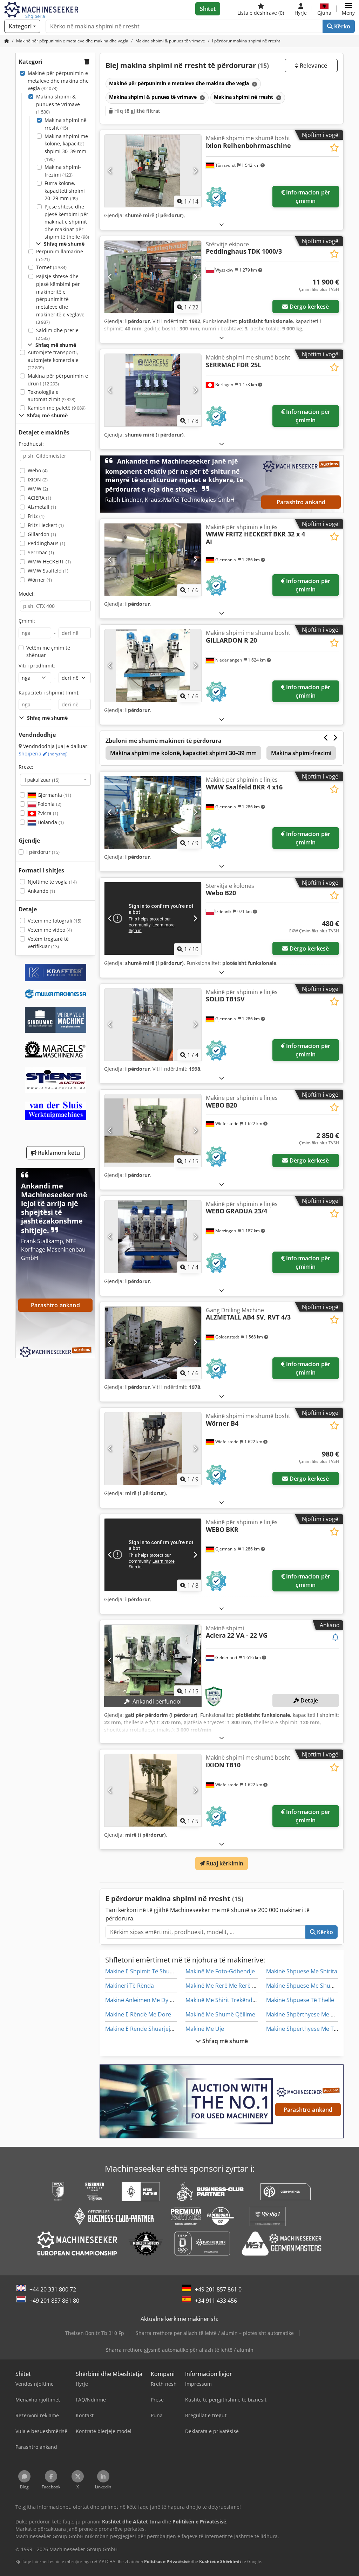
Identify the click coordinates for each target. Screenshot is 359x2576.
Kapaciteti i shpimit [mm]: (49, 693)
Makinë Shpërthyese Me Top (303, 2029)
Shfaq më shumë (224, 2041)
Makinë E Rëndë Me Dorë (138, 2014)
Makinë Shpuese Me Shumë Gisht (310, 1986)
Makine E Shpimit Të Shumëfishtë (149, 1971)
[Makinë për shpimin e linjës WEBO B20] (153, 1131)
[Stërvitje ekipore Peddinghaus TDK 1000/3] (153, 277)
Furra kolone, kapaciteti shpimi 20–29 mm (65, 191)
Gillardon (42, 534)
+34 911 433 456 (216, 2301)
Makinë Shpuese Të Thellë (300, 2000)
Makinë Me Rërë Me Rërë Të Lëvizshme (236, 1986)
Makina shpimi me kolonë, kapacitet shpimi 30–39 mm (66, 148)
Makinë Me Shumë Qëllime (220, 2014)
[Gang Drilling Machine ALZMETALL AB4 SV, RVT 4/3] (153, 1343)
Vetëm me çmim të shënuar (48, 652)
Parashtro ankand (301, 502)
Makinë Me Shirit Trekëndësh (224, 2000)
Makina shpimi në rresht (66, 124)
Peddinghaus (46, 543)
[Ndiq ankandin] (336, 1638)
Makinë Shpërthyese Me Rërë (304, 2014)
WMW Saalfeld (48, 571)
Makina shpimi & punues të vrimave (58, 104)
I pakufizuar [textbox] (42, 780)
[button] (348, 9)
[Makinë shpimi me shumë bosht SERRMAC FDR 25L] (153, 390)
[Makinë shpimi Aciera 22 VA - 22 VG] (153, 1661)
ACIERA (39, 498)
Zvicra (47, 813)
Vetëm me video (50, 930)
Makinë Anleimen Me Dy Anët (144, 2000)
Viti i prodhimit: (37, 666)
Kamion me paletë (57, 408)
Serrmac (41, 552)
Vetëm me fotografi (55, 921)
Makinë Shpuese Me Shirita (302, 1971)
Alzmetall (42, 507)
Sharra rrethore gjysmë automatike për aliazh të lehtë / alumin (180, 2350)
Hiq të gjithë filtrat (137, 111)
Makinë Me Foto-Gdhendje (220, 1971)
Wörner (40, 580)
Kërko (341, 26)
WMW (38, 489)
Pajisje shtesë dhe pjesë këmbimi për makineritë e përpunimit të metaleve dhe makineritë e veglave (60, 299)
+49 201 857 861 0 (218, 2289)
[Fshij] (254, 84)
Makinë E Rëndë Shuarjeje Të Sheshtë (154, 2029)
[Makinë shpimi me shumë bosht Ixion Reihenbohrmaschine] (153, 171)
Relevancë (313, 66)
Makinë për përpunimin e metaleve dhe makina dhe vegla (58, 81)
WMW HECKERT (49, 561)
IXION (38, 479)
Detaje (309, 1700)
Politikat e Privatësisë (167, 2561)
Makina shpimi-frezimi (63, 171)
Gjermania (54, 795)
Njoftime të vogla (52, 882)
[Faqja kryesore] (7, 41)
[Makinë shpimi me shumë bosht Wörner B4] (153, 1449)
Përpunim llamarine (60, 255)
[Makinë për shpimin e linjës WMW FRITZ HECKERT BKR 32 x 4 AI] (153, 560)
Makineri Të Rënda (130, 1986)
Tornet (51, 267)
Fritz (36, 516)
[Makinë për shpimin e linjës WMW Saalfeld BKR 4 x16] (153, 812)
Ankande (41, 891)
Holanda (50, 822)
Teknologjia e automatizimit (52, 396)
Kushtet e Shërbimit (220, 2561)
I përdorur (43, 852)
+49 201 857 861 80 (54, 2301)
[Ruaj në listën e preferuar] (334, 148)
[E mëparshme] (110, 171)
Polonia (49, 804)
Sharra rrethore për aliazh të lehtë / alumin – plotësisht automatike (215, 2333)
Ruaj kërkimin (224, 1863)
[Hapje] (222, 224)
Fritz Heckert (46, 525)
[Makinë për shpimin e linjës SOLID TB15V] (153, 1025)
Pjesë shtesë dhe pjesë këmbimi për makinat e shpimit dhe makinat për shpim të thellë (67, 222)
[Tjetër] (195, 171)
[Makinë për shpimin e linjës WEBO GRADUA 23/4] (153, 1237)
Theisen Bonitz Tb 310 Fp (95, 2333)
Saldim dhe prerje (57, 334)
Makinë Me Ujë (205, 2029)
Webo (38, 470)
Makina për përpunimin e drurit (58, 380)
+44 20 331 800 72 (53, 2289)
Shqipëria (43, 753)
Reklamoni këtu (58, 1153)
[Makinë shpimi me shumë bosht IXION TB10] (153, 1790)
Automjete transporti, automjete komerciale (53, 360)
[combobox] (55, 780)
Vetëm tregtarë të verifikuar (48, 943)
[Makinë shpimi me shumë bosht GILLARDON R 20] (153, 666)
